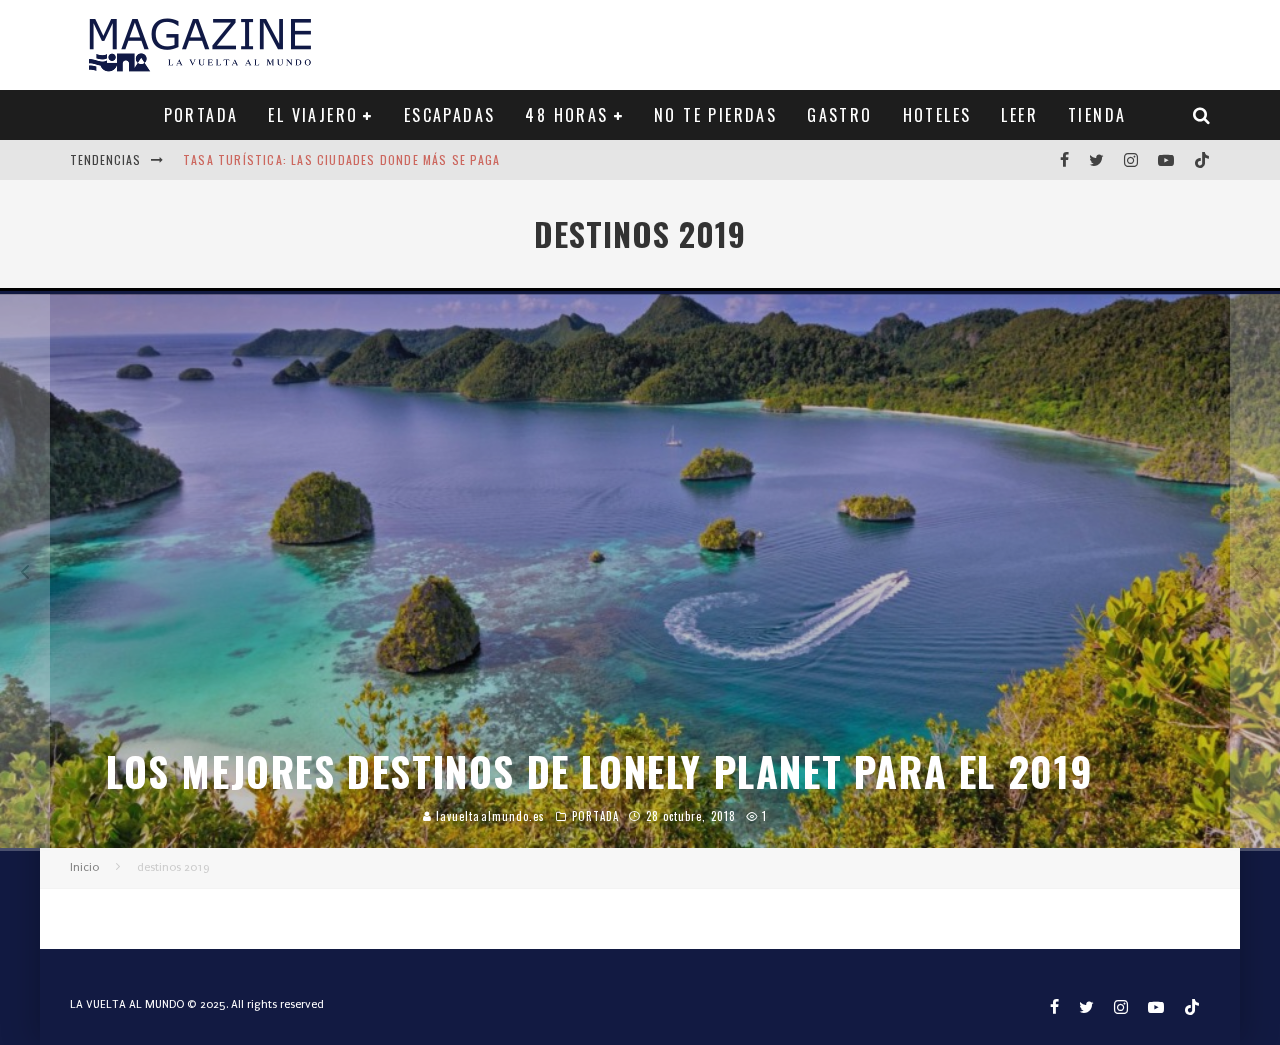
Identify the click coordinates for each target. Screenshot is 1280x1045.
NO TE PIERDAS (715, 115)
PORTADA (201, 115)
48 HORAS (566, 115)
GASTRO (839, 115)
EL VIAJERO (313, 115)
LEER (1019, 115)
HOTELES (937, 115)
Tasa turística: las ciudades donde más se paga (341, 159)
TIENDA (1097, 115)
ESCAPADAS (450, 115)
